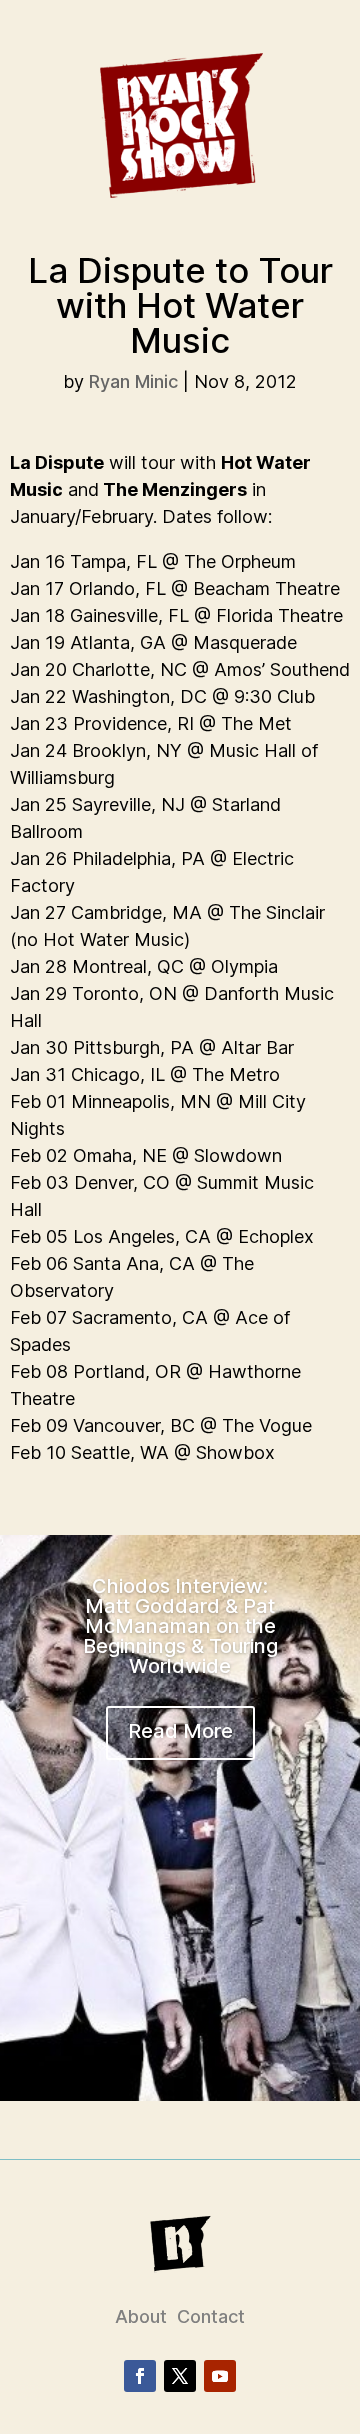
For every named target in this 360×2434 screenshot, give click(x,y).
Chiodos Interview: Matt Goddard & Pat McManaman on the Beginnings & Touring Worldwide (180, 1626)
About (141, 2316)
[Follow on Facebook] (140, 2376)
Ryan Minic (133, 381)
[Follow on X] (180, 2376)
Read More (180, 1731)
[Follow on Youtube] (220, 2376)
